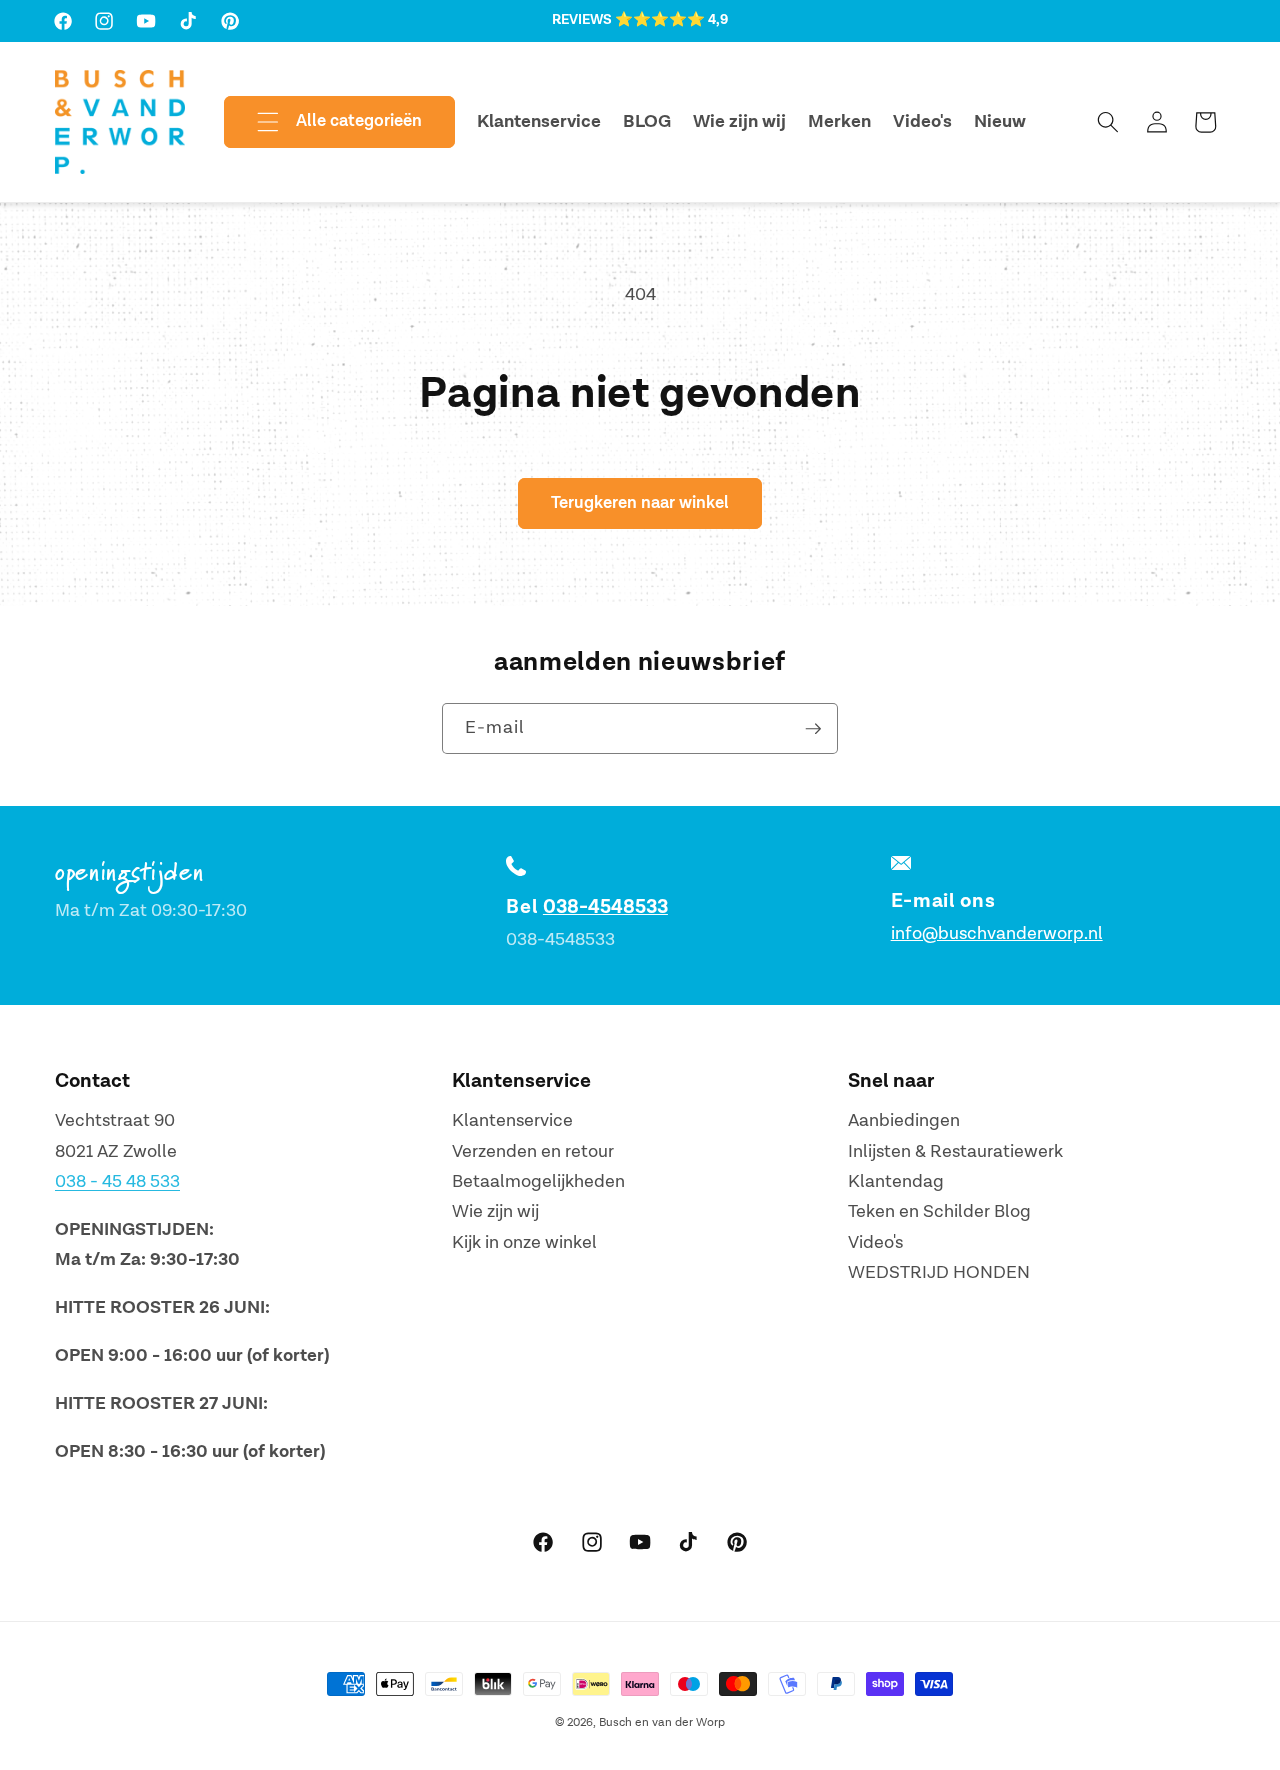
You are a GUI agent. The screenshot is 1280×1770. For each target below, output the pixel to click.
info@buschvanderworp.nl (997, 933)
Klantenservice (512, 1120)
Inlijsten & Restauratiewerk (955, 1151)
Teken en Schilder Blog (939, 1211)
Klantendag (896, 1181)
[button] (323, 122)
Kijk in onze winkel (524, 1242)
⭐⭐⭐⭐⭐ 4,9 (671, 20)
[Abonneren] (813, 729)
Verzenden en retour (533, 1151)
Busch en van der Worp (662, 1722)
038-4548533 (605, 907)
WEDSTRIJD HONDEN (939, 1272)
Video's (875, 1242)
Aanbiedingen (904, 1120)
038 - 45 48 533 (117, 1181)
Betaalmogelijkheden (538, 1181)
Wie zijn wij (495, 1211)
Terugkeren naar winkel (640, 503)
